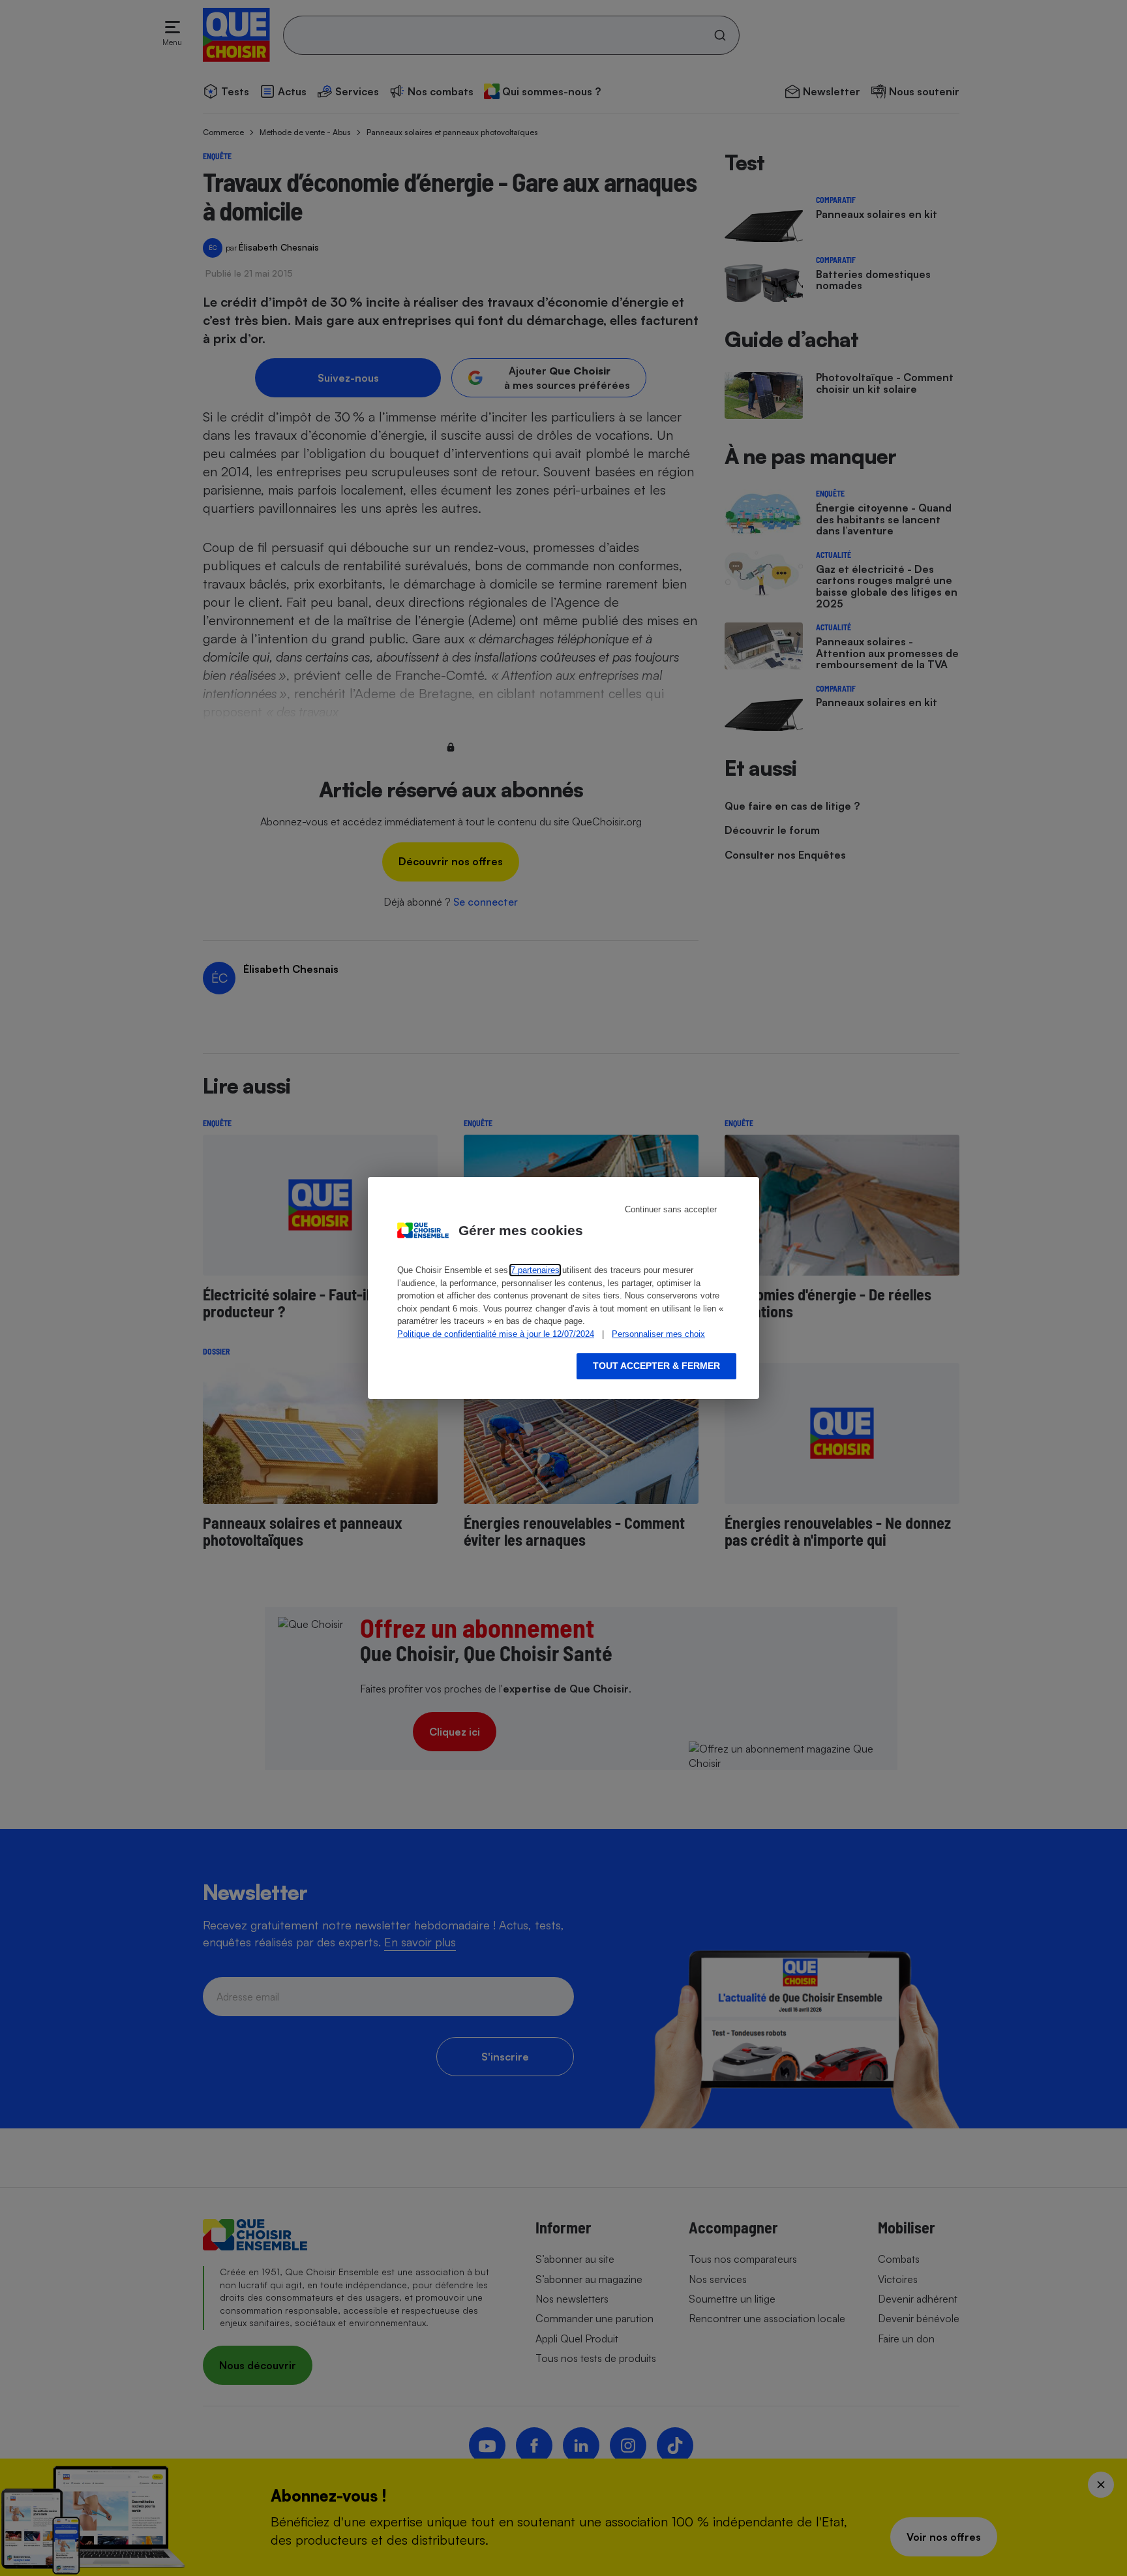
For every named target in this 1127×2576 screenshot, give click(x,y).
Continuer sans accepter (671, 1209)
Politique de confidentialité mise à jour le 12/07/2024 (496, 1334)
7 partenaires (535, 1270)
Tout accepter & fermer (656, 1366)
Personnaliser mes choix (658, 1334)
